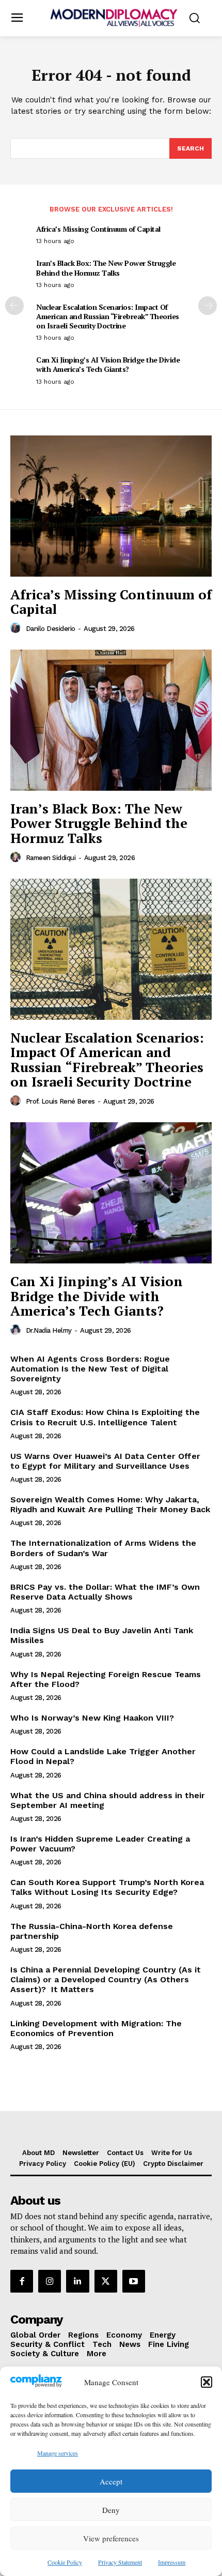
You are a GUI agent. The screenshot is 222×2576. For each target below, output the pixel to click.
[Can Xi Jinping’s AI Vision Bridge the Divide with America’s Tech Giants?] (111, 1193)
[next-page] (208, 306)
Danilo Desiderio (51, 629)
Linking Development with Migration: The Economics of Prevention (96, 2028)
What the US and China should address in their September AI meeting (108, 1800)
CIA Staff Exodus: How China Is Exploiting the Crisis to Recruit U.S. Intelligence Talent (105, 1417)
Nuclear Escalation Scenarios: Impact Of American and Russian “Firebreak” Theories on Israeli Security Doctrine (108, 316)
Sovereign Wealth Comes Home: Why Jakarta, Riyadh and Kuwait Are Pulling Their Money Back (110, 1504)
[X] (106, 2281)
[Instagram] (50, 2281)
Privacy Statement (120, 2562)
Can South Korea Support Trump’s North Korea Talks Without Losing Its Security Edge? (107, 1887)
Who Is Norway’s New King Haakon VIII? (92, 1718)
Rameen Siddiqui (51, 858)
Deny (111, 2510)
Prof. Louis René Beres (60, 1101)
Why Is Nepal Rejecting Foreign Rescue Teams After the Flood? (106, 1679)
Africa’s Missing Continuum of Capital (98, 229)
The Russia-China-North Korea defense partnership (92, 1931)
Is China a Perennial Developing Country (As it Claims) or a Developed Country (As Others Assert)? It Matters (106, 1979)
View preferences (111, 2538)
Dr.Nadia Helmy (49, 1330)
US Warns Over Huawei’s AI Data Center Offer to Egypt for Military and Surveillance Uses (105, 1461)
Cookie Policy (65, 2562)
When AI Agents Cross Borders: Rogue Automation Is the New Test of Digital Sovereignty (90, 1369)
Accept (111, 2481)
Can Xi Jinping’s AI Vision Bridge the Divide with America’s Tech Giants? (108, 364)
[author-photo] (17, 628)
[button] (207, 2382)
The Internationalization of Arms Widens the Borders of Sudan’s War (103, 1548)
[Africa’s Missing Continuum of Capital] (111, 506)
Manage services (58, 2453)
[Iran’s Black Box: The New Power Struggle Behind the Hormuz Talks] (111, 720)
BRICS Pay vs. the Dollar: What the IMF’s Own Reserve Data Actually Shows (105, 1592)
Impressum (172, 2562)
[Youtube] (134, 2281)
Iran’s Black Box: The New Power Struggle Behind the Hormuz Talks (106, 268)
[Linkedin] (77, 2281)
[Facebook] (22, 2281)
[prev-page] (14, 306)
